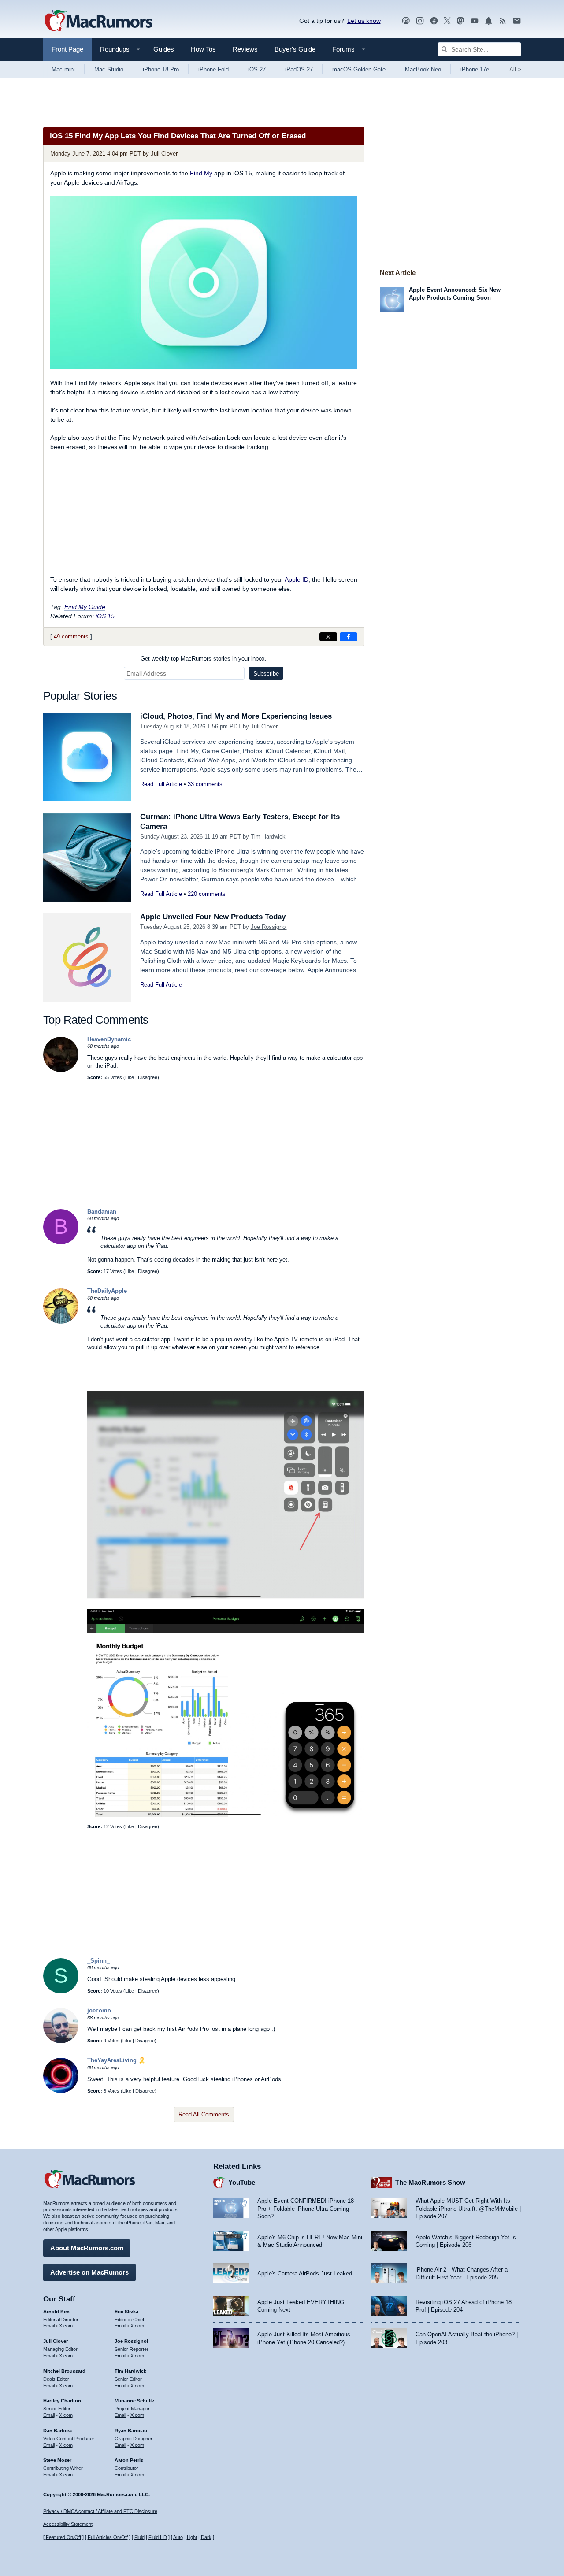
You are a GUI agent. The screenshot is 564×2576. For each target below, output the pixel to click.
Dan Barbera (58, 2431)
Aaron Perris (129, 2460)
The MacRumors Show (430, 2182)
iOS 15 (105, 616)
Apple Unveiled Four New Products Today (213, 917)
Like (130, 1077)
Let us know (364, 21)
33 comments (205, 784)
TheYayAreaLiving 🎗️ (116, 2060)
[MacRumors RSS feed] (503, 21)
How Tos (203, 49)
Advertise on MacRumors (89, 2272)
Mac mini (63, 69)
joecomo (99, 2010)
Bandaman (102, 1212)
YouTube (242, 2182)
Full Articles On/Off (108, 2537)
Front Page (67, 49)
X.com (66, 2326)
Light (192, 2537)
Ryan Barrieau (131, 2431)
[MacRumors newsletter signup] (517, 21)
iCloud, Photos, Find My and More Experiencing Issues (236, 716)
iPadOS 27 (299, 69)
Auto (178, 2537)
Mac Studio (109, 69)
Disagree (148, 1077)
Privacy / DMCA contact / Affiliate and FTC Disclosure (100, 2511)
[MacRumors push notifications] (489, 21)
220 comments (207, 894)
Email (49, 2326)
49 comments (71, 637)
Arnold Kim (56, 2312)
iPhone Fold (213, 69)
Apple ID (297, 579)
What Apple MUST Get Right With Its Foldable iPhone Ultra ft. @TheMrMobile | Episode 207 (468, 2209)
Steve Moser (57, 2460)
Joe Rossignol (269, 927)
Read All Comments (204, 2114)
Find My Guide (85, 607)
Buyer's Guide (295, 49)
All (515, 69)
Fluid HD (158, 2537)
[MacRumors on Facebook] (434, 21)
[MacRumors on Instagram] (420, 21)
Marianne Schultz (135, 2401)
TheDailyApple (107, 1291)
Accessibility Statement (68, 2524)
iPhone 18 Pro (161, 69)
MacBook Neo (423, 69)
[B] (61, 1242)
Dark (206, 2537)
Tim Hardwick (268, 837)
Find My (201, 173)
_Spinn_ (98, 1961)
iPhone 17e (475, 69)
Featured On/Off (63, 2537)
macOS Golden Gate (359, 69)
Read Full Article (161, 784)
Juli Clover (164, 154)
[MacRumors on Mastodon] (460, 21)
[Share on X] (328, 637)
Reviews (245, 49)
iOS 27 (257, 69)
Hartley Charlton (62, 2401)
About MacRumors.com (87, 2248)
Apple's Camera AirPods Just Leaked (305, 2273)
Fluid (139, 2537)
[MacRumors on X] (447, 21)
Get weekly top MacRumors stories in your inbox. (204, 659)
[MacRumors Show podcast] (406, 21)
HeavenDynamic (109, 1039)
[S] (61, 1991)
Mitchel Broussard (64, 2371)
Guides (164, 49)
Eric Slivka (126, 2312)
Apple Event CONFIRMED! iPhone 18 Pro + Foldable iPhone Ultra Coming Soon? (306, 2209)
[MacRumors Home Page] (98, 21)
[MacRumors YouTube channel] (475, 21)
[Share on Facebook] (349, 637)
